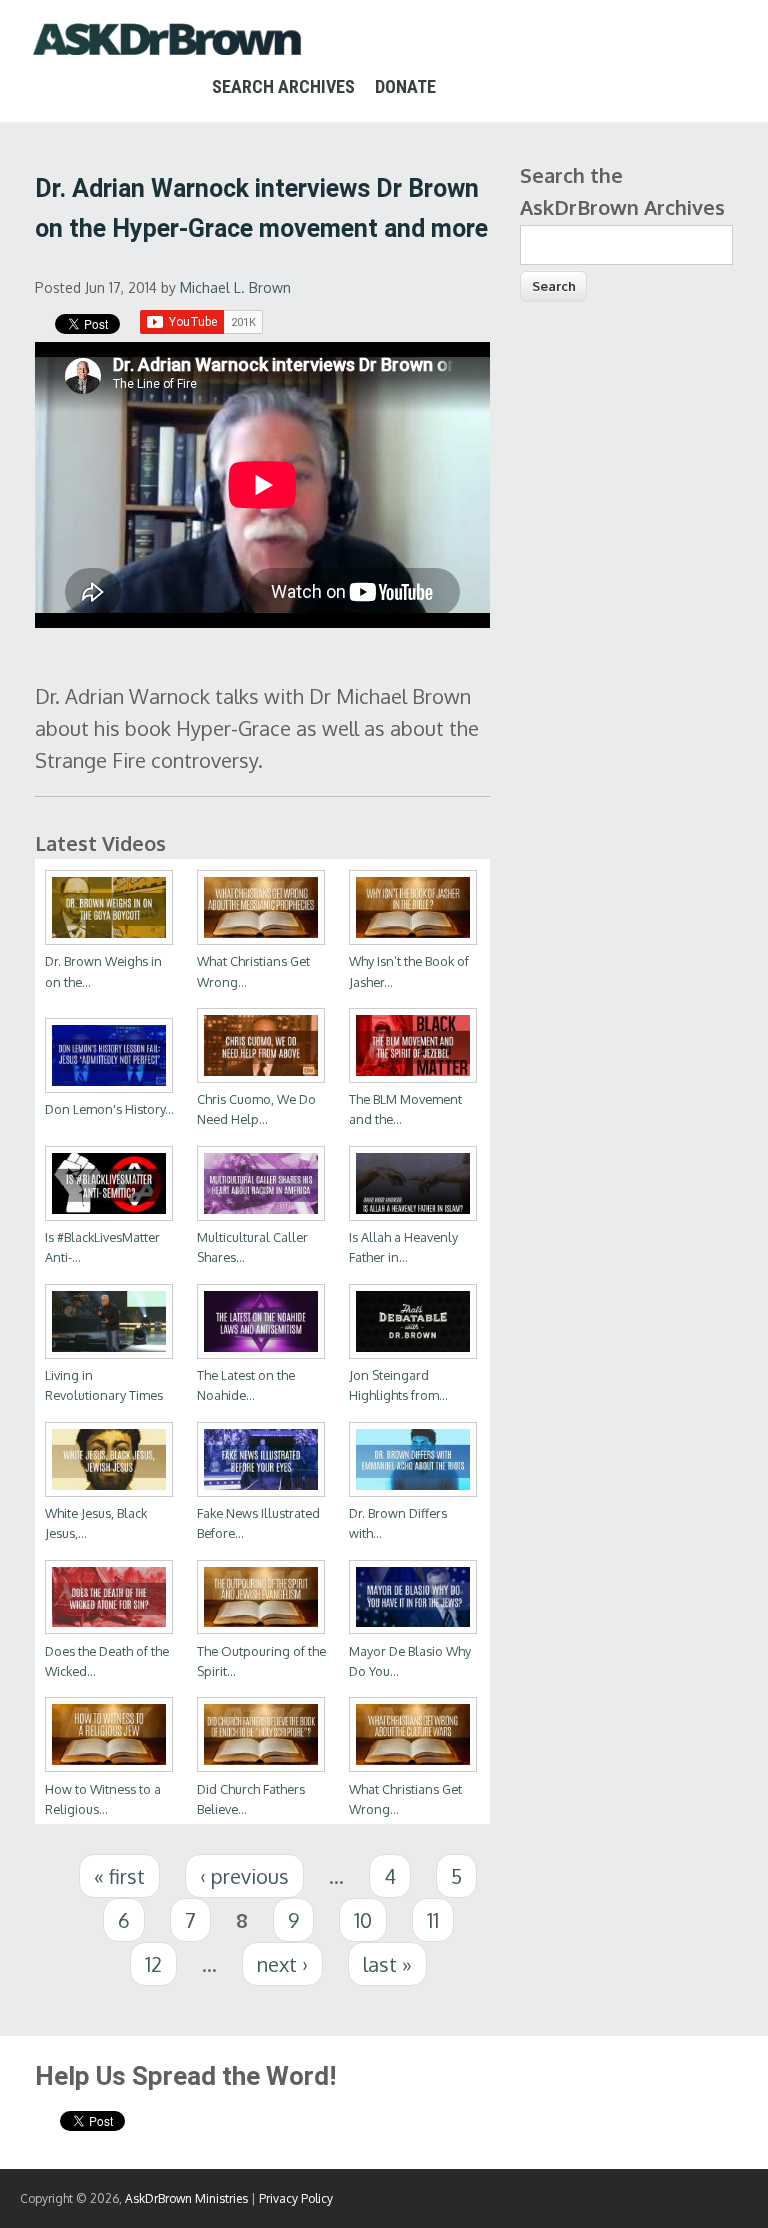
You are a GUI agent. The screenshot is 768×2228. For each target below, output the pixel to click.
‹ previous (244, 1876)
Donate (405, 86)
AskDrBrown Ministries (186, 2198)
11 (433, 1920)
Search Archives (283, 86)
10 (363, 1920)
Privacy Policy (296, 2198)
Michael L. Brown (235, 287)
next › (282, 1964)
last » (387, 1964)
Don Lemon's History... (109, 1109)
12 (153, 1964)
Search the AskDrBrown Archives (622, 191)
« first (119, 1876)
